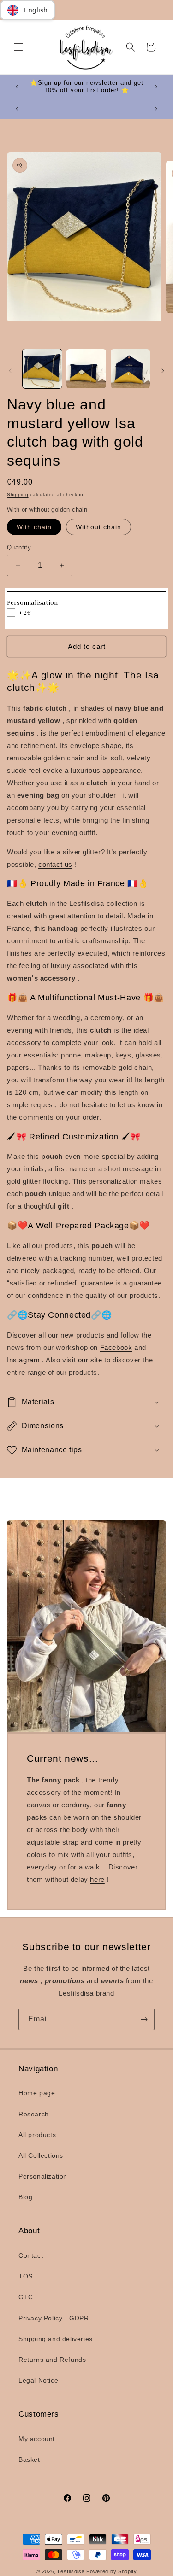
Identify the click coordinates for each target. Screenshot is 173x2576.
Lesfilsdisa (71, 2571)
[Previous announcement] (17, 87)
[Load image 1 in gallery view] (42, 369)
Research (34, 2114)
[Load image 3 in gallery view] (130, 369)
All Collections (41, 2155)
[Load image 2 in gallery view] (86, 369)
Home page (37, 2093)
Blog (25, 2197)
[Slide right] (163, 371)
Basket (29, 2459)
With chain (34, 527)
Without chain (98, 527)
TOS (26, 2276)
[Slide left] (10, 371)
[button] (18, 47)
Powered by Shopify (112, 2571)
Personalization (43, 2176)
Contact (31, 2255)
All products (37, 2135)
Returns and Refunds (52, 2360)
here (97, 1879)
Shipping (18, 494)
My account (37, 2439)
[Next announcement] (156, 87)
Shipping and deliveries (56, 2339)
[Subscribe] (144, 2019)
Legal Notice (38, 2380)
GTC (26, 2297)
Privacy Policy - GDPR (54, 2318)
